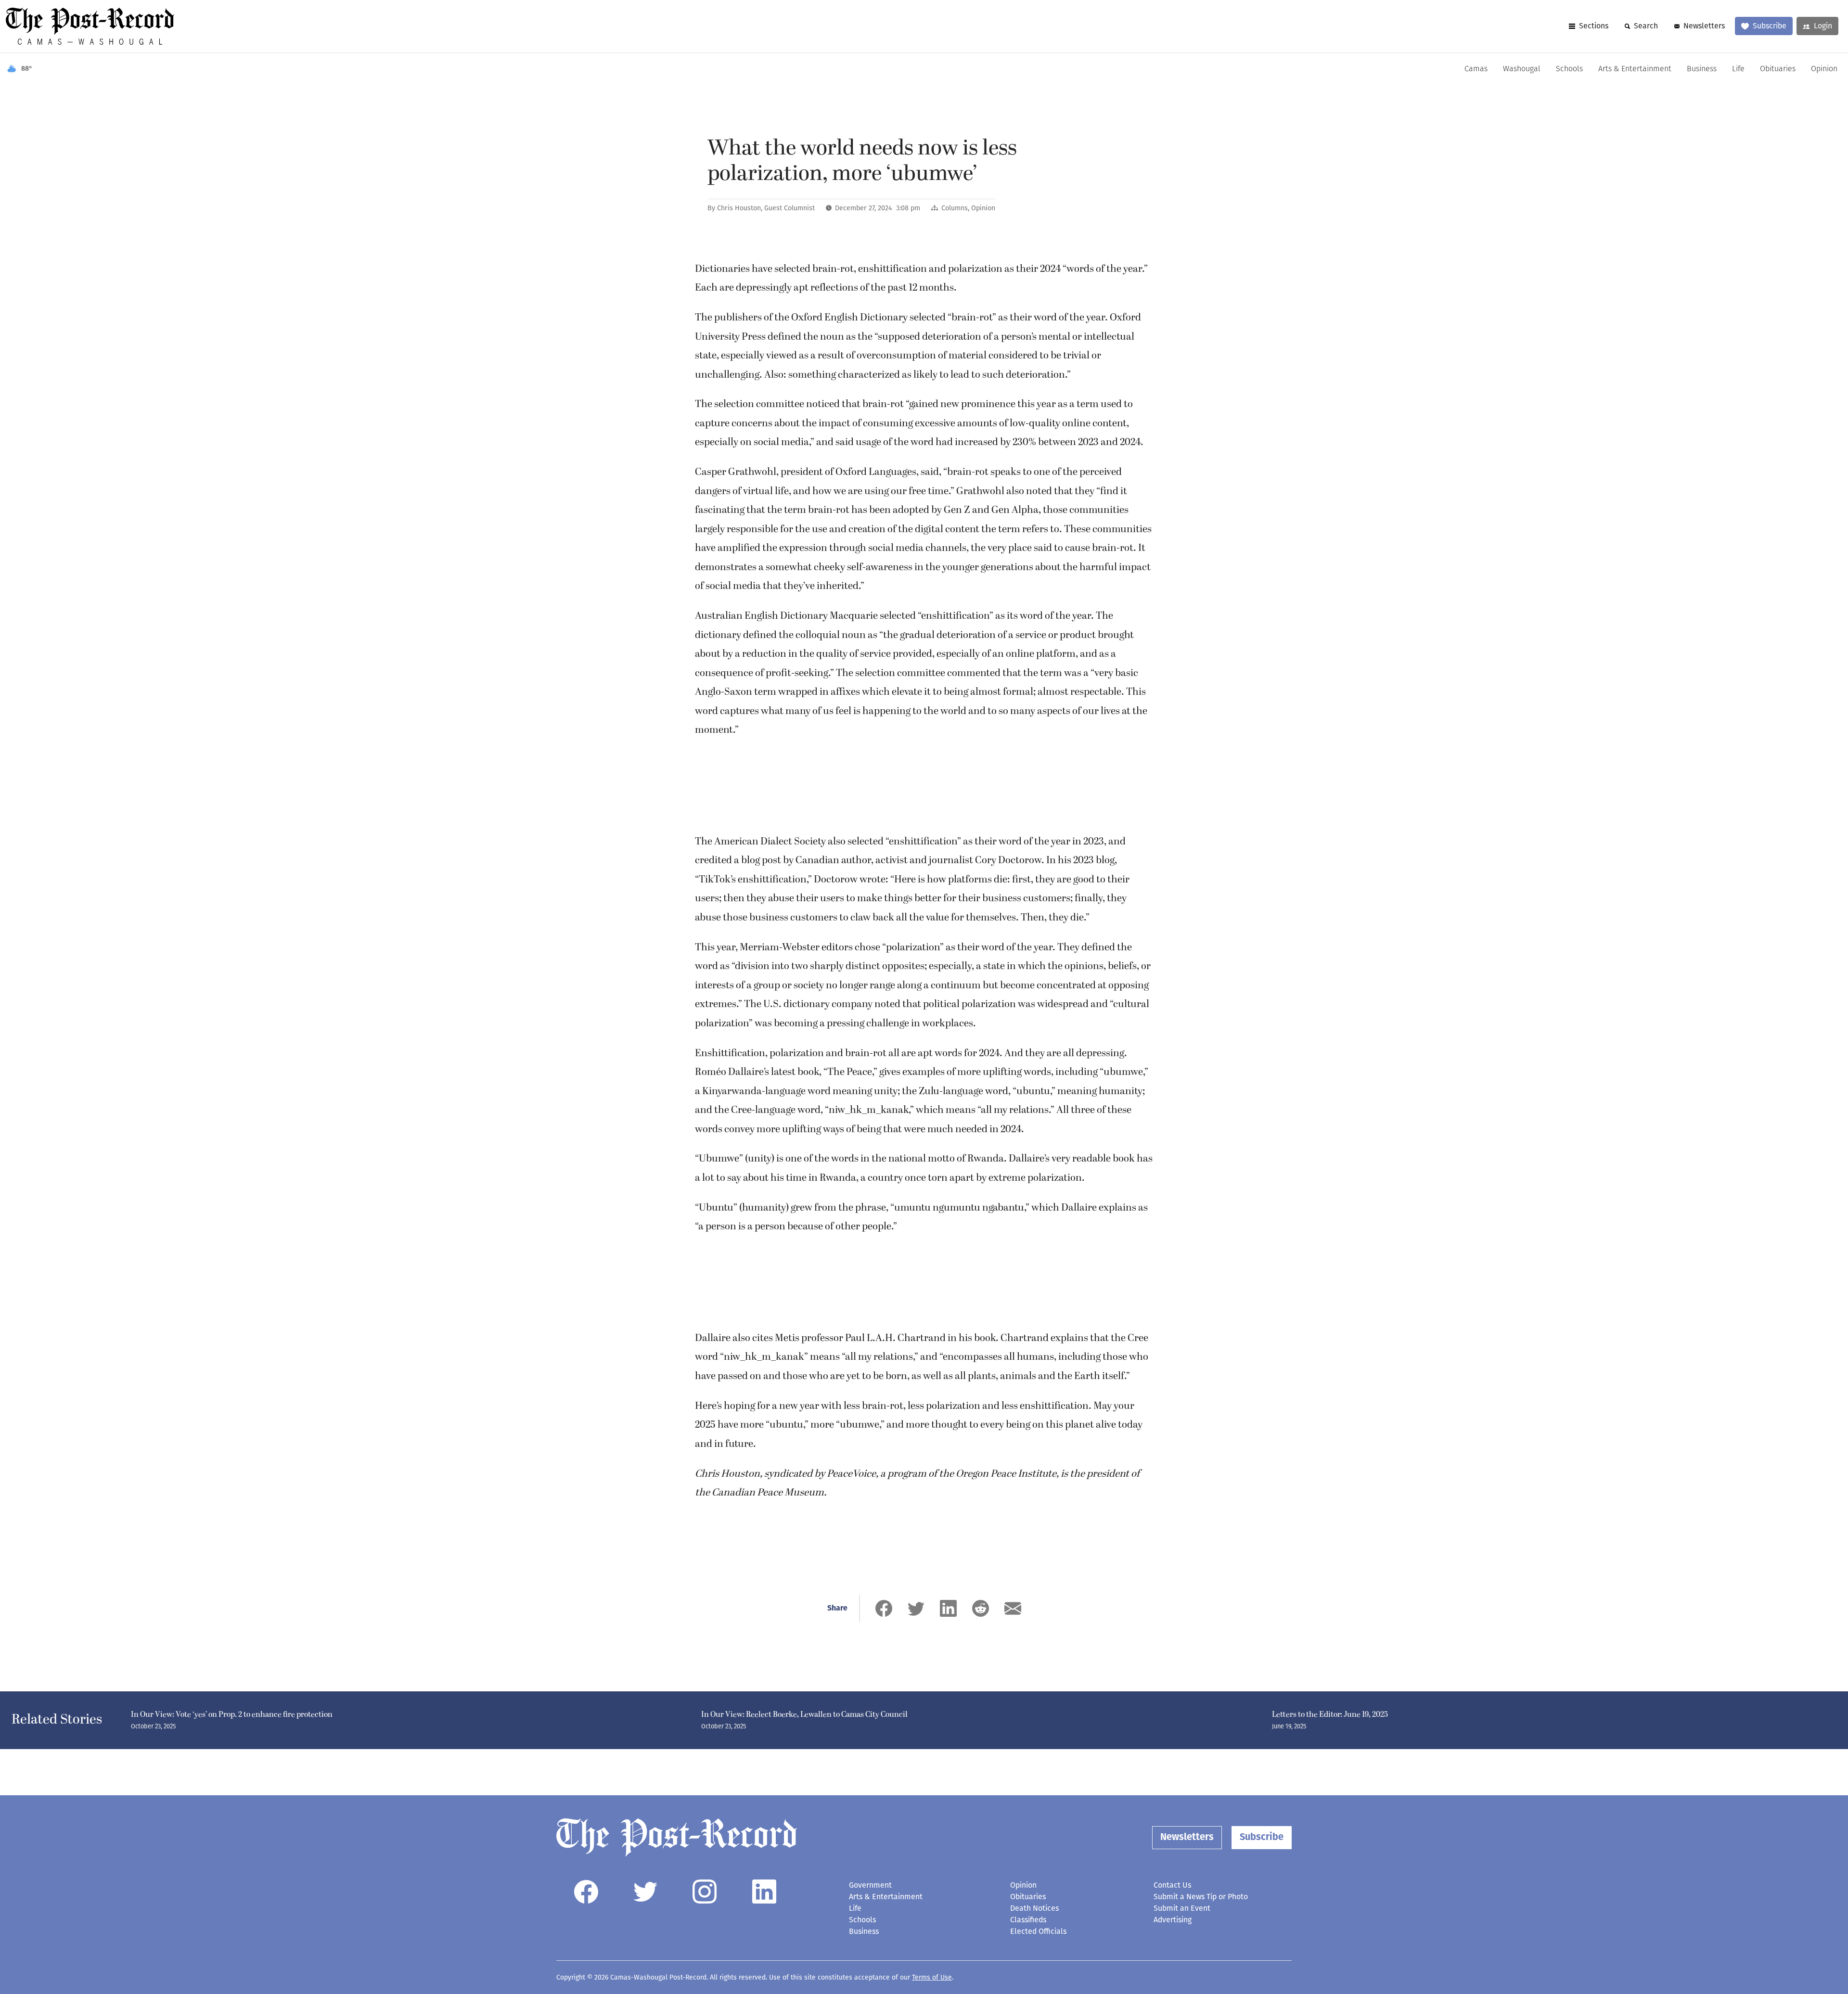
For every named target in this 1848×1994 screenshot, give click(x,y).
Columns (955, 208)
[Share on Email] (1013, 1608)
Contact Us (1172, 1885)
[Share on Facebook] (884, 1608)
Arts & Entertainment (1635, 69)
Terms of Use (932, 1977)
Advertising (1173, 1920)
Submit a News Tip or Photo (1201, 1897)
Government (870, 1885)
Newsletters (1704, 26)
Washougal (1522, 69)
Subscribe (1770, 26)
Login (1823, 26)
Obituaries (1778, 69)
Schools (1569, 69)
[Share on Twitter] (916, 1608)
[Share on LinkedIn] (948, 1608)
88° (27, 69)
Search (1646, 26)
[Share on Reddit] (981, 1608)
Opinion (1824, 69)
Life (1738, 69)
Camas (1476, 69)
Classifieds (1028, 1920)
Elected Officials (1038, 1931)
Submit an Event (1182, 1908)
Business (1702, 69)
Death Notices (1034, 1908)
